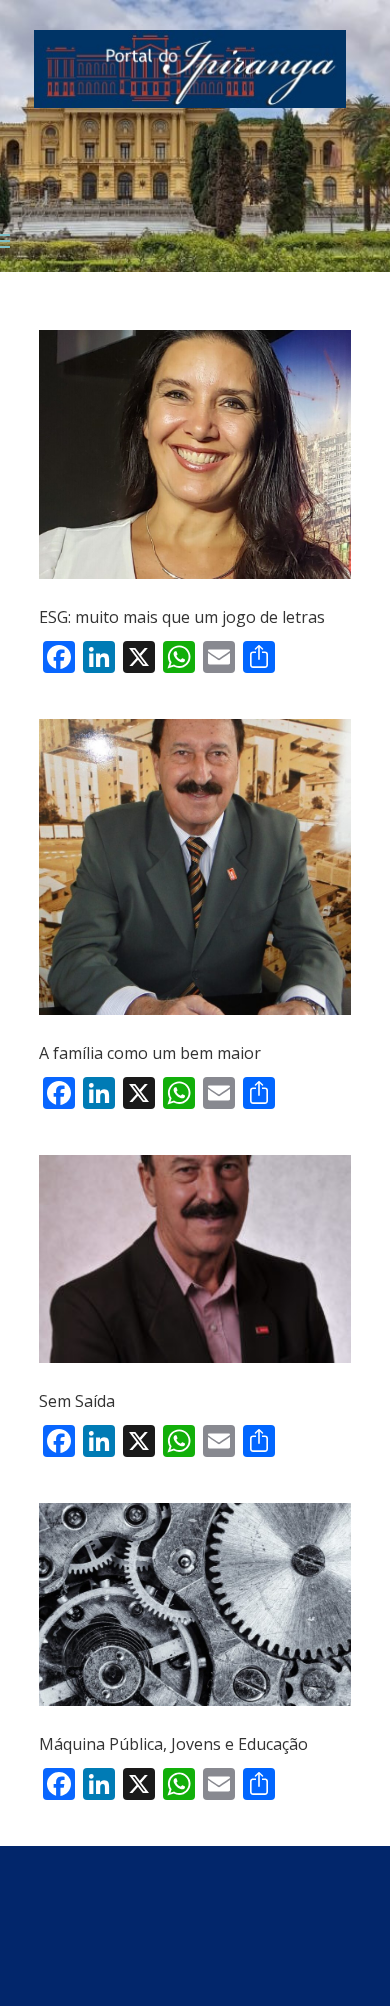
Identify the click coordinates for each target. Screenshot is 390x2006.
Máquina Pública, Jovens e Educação (173, 1744)
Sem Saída (77, 1401)
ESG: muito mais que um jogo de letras (184, 617)
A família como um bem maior (150, 1053)
